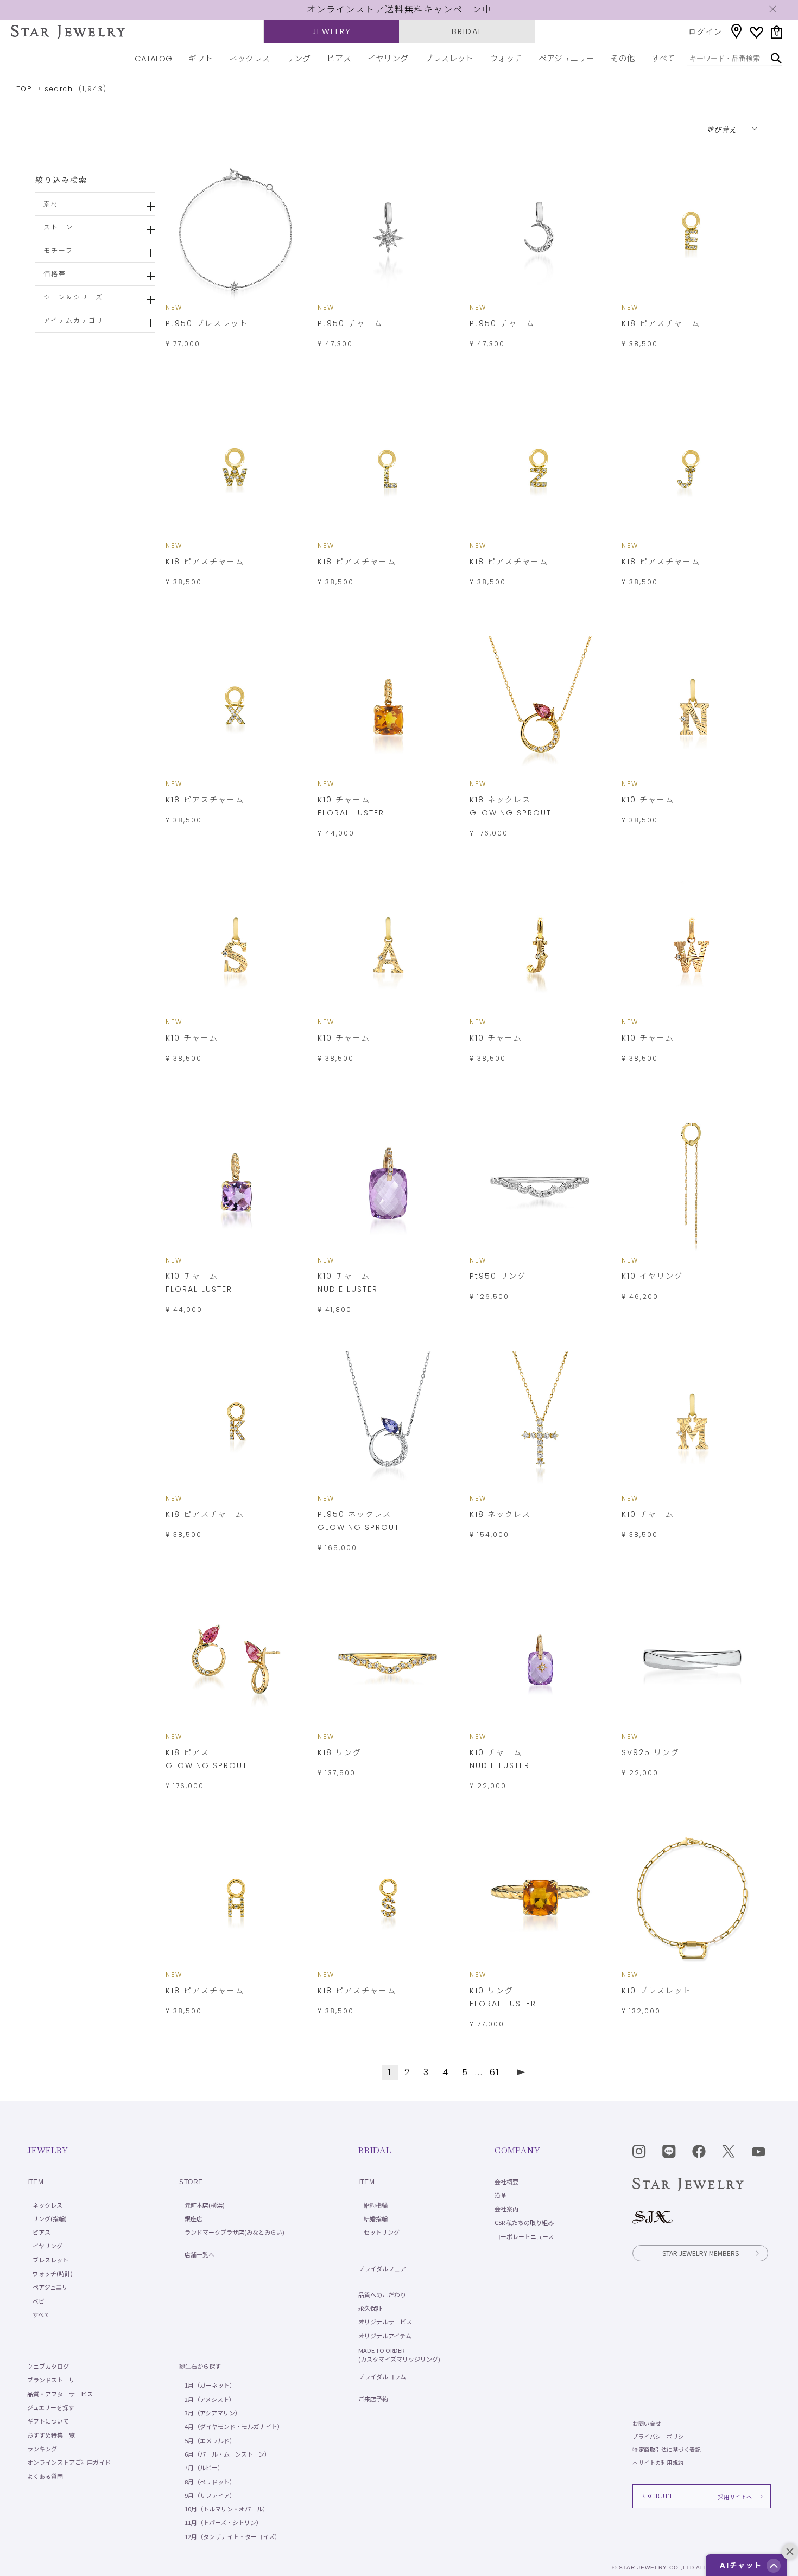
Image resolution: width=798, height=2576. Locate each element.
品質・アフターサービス (60, 2394)
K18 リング (340, 1752)
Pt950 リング (498, 1276)
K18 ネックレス (500, 1514)
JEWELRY (331, 31)
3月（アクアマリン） (213, 2413)
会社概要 (506, 2182)
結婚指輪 (376, 2218)
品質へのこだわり (382, 2294)
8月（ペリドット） (210, 2482)
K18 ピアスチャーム (661, 323)
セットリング (382, 2232)
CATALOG (153, 58)
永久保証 (370, 2308)
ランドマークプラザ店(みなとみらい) (235, 2232)
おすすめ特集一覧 (51, 2435)
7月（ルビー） (204, 2467)
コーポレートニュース (524, 2236)
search (59, 89)
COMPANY (517, 2150)
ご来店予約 (373, 2399)
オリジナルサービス (385, 2322)
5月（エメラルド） (210, 2440)
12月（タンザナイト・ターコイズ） (233, 2536)
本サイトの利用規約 (658, 2462)
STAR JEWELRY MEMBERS (701, 2253)
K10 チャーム (648, 800)
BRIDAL (467, 31)
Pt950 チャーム (350, 323)
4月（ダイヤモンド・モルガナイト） (234, 2426)
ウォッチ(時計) (53, 2273)
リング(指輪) (50, 2218)
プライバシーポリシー (661, 2436)
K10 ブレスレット (657, 1991)
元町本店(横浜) (205, 2205)
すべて (663, 58)
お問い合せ (647, 2423)
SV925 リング (651, 1752)
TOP (24, 89)
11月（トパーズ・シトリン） (223, 2522)
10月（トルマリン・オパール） (227, 2509)
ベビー (42, 2301)
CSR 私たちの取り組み (524, 2222)
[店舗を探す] (736, 31)
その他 (623, 58)
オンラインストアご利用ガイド (69, 2462)
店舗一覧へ (199, 2254)
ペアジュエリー (566, 58)
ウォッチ (506, 58)
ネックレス (249, 58)
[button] (774, 2566)
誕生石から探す (200, 2366)
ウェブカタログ (48, 2366)
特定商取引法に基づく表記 (667, 2449)
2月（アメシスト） (210, 2399)
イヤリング (388, 58)
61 (495, 2072)
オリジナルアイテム (385, 2336)
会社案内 (506, 2209)
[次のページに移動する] (521, 2072)
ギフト (201, 58)
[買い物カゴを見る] (777, 32)
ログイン (706, 31)
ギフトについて (48, 2421)
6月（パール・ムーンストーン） (227, 2454)
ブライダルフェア (382, 2268)
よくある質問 (45, 2476)
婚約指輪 (376, 2205)
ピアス (339, 58)
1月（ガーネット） (210, 2385)
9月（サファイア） (210, 2495)
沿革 (501, 2195)
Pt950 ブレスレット (207, 323)
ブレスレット (449, 58)
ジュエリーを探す (51, 2407)
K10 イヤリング (652, 1276)
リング (298, 58)
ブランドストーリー (54, 2380)
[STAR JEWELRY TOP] (68, 32)
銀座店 (194, 2218)
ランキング (42, 2449)
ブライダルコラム (382, 2376)
